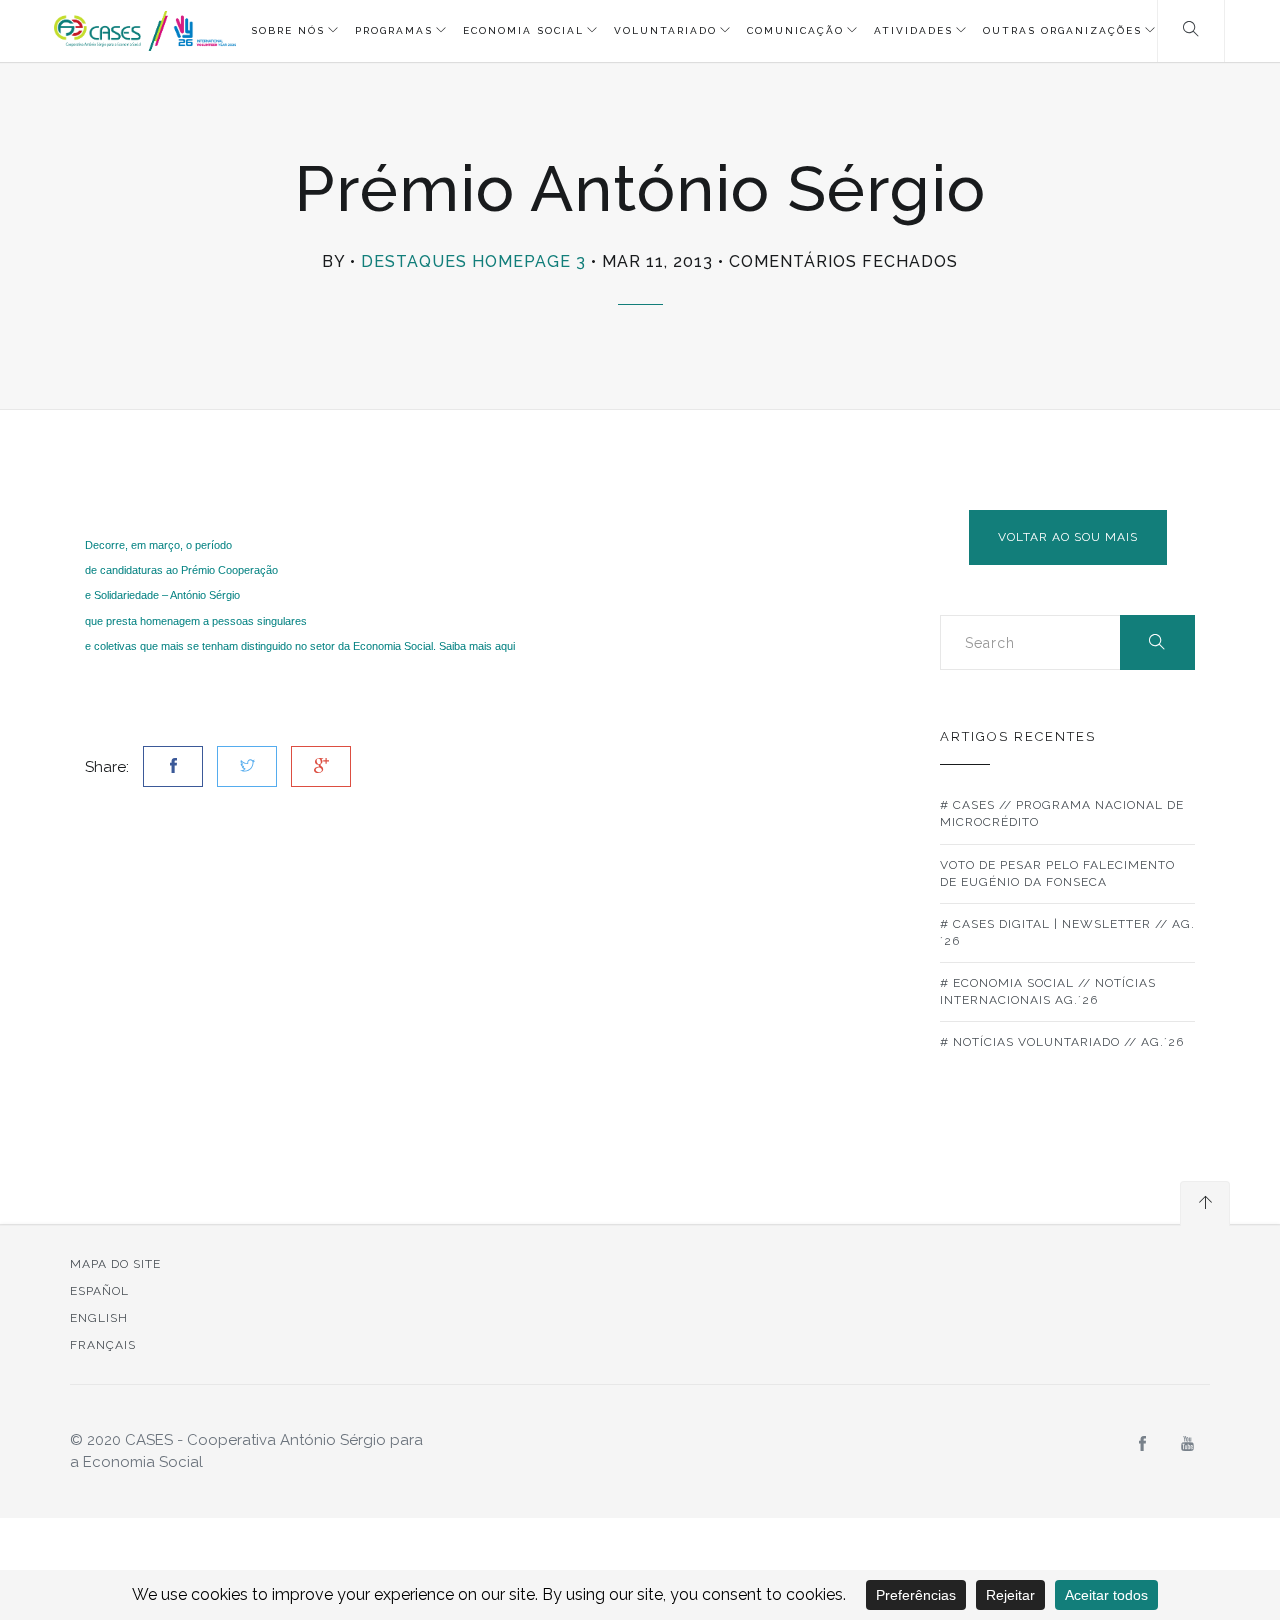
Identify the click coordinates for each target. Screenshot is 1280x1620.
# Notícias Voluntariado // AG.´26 (1062, 1042)
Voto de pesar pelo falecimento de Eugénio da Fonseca (1057, 873)
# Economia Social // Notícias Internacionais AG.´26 (1048, 991)
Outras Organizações (1062, 30)
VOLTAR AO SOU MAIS (1068, 537)
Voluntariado (665, 30)
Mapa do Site (115, 1264)
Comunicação (795, 30)
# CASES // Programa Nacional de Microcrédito (1062, 813)
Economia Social (523, 30)
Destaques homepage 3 (473, 261)
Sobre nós (288, 30)
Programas (394, 30)
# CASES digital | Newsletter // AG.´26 (1067, 932)
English (99, 1318)
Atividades (913, 30)
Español (99, 1291)
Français (103, 1345)
